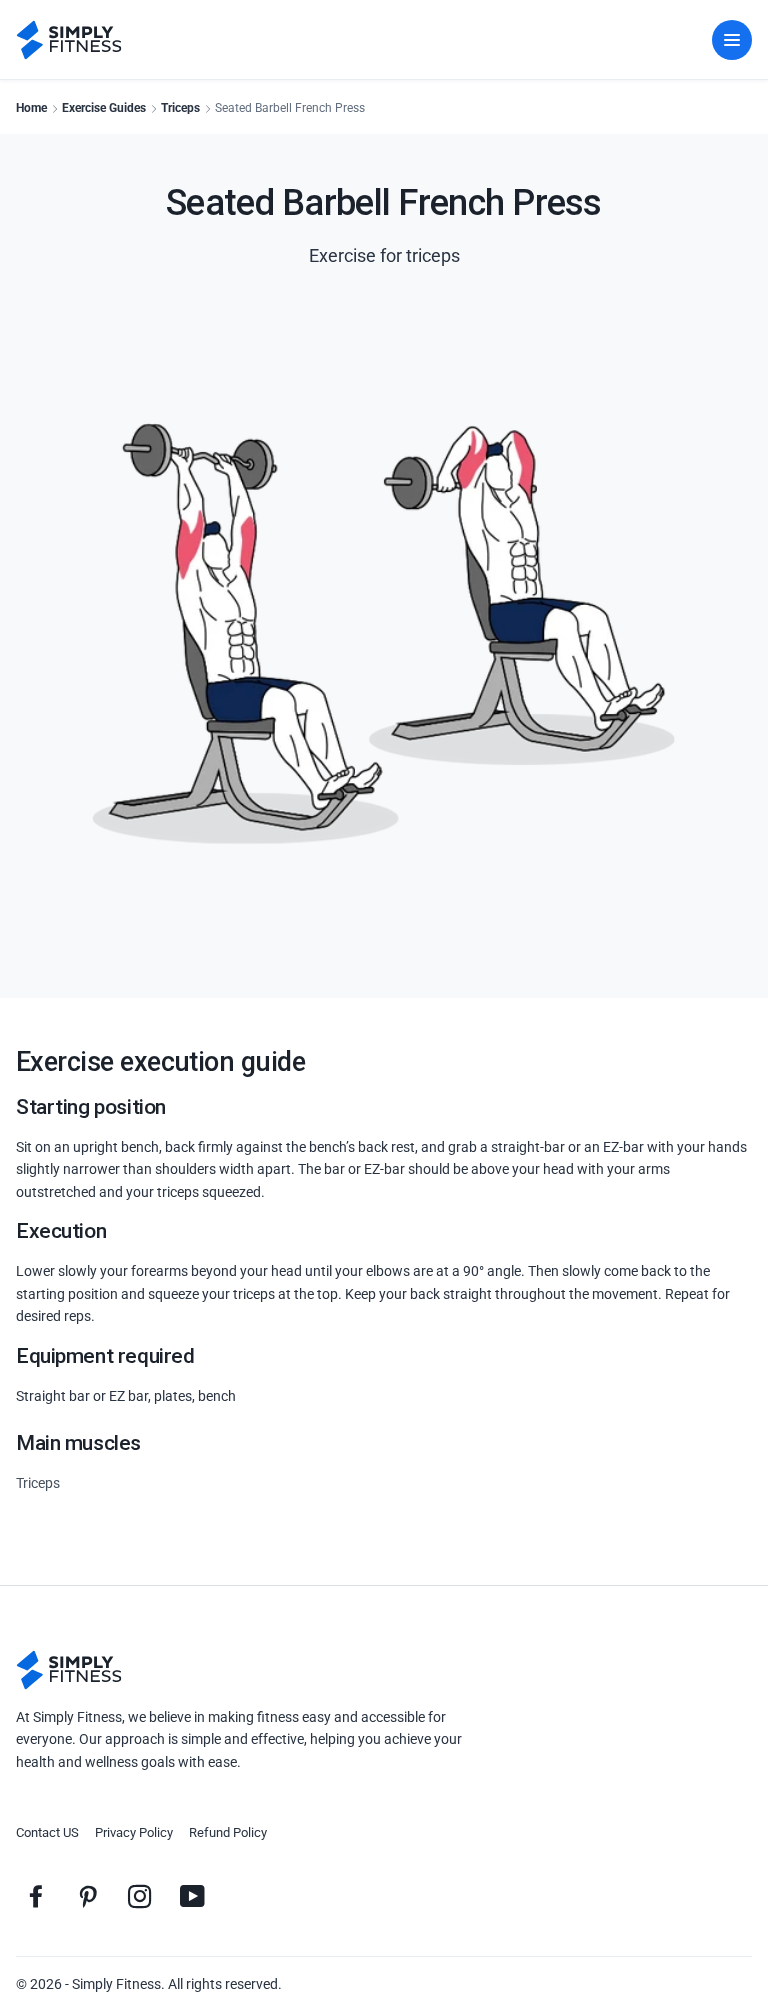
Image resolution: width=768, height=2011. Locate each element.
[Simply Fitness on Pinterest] (88, 1896)
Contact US (47, 1832)
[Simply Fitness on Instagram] (140, 1896)
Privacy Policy (134, 1832)
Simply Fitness (116, 1984)
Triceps (180, 108)
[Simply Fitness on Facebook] (36, 1896)
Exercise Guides (104, 108)
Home (31, 108)
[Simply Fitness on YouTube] (192, 1896)
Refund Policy (228, 1832)
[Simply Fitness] (69, 1670)
